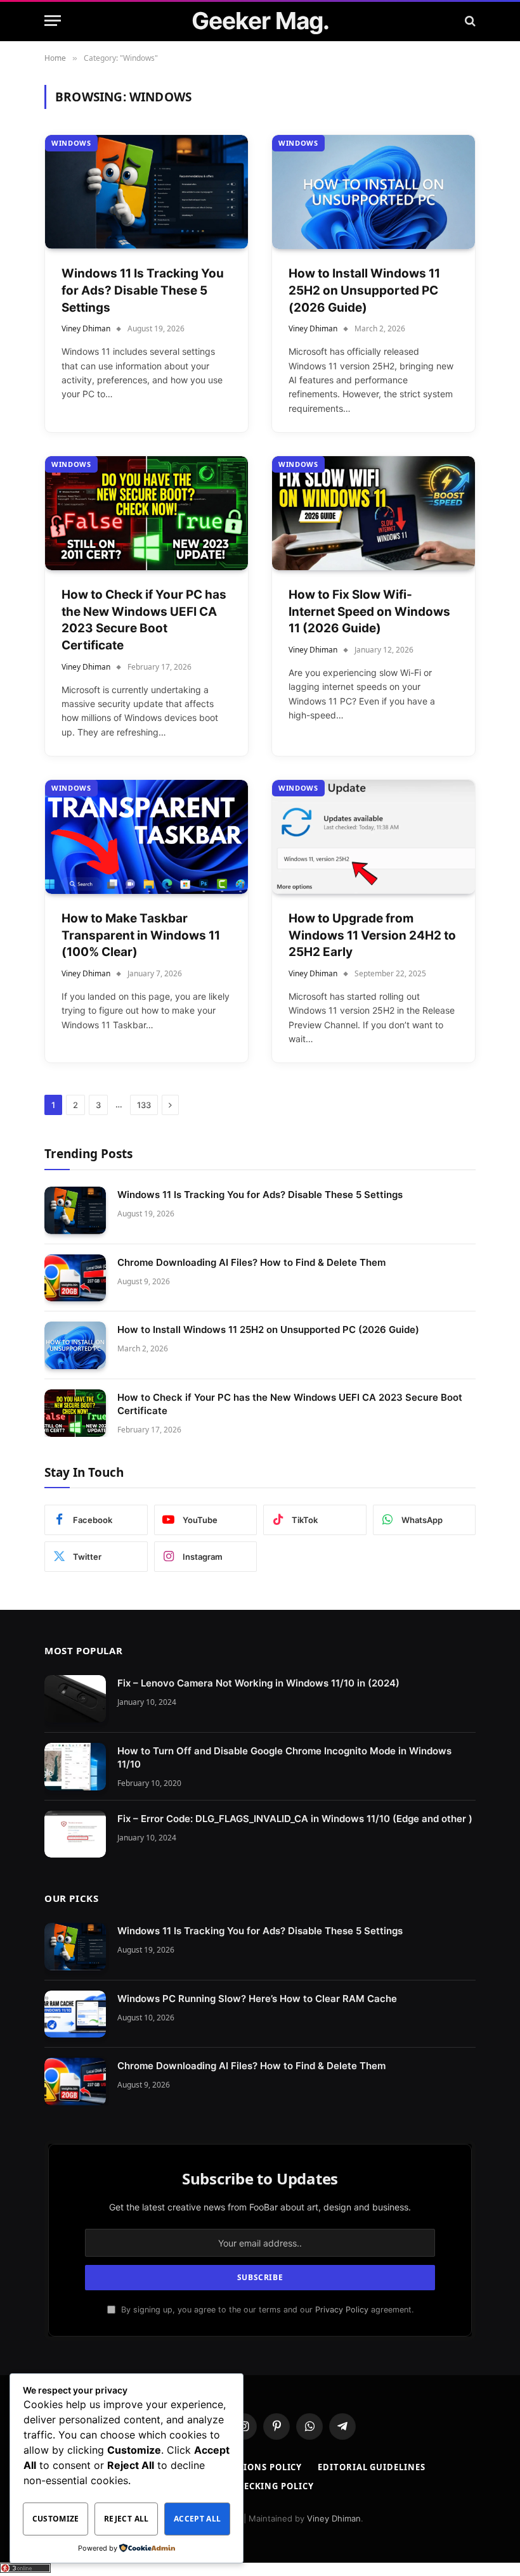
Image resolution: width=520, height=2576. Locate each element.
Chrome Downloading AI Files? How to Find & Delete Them (251, 1262)
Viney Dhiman (86, 328)
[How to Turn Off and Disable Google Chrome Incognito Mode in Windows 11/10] (75, 1767)
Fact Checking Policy (260, 2486)
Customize (56, 2519)
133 (144, 1105)
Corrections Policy (252, 2467)
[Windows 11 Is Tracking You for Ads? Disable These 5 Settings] (146, 192)
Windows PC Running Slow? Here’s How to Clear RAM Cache (257, 1999)
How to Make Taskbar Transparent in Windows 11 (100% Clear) (141, 935)
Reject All (127, 2519)
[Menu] (53, 21)
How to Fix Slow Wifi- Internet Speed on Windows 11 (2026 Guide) (369, 611)
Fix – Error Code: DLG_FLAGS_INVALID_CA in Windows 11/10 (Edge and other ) (295, 1819)
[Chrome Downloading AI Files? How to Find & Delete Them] (75, 1278)
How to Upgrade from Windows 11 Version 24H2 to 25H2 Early (372, 935)
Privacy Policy (342, 2310)
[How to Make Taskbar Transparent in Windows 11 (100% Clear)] (146, 837)
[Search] (469, 21)
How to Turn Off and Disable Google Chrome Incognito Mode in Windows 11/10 (284, 1757)
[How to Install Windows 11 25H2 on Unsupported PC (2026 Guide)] (374, 192)
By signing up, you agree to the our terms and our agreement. (266, 2310)
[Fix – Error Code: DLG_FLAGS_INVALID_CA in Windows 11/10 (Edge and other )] (75, 1834)
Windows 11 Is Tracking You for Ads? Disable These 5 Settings (143, 290)
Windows (71, 143)
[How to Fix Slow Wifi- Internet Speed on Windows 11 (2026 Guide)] (374, 513)
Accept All (198, 2519)
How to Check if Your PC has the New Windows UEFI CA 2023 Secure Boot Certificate (144, 620)
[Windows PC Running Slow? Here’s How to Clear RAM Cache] (75, 2014)
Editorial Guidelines (371, 2467)
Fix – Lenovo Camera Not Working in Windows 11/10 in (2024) (258, 1683)
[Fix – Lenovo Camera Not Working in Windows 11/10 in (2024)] (75, 1699)
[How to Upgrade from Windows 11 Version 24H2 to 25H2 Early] (374, 837)
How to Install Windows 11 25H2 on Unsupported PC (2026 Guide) (364, 290)
